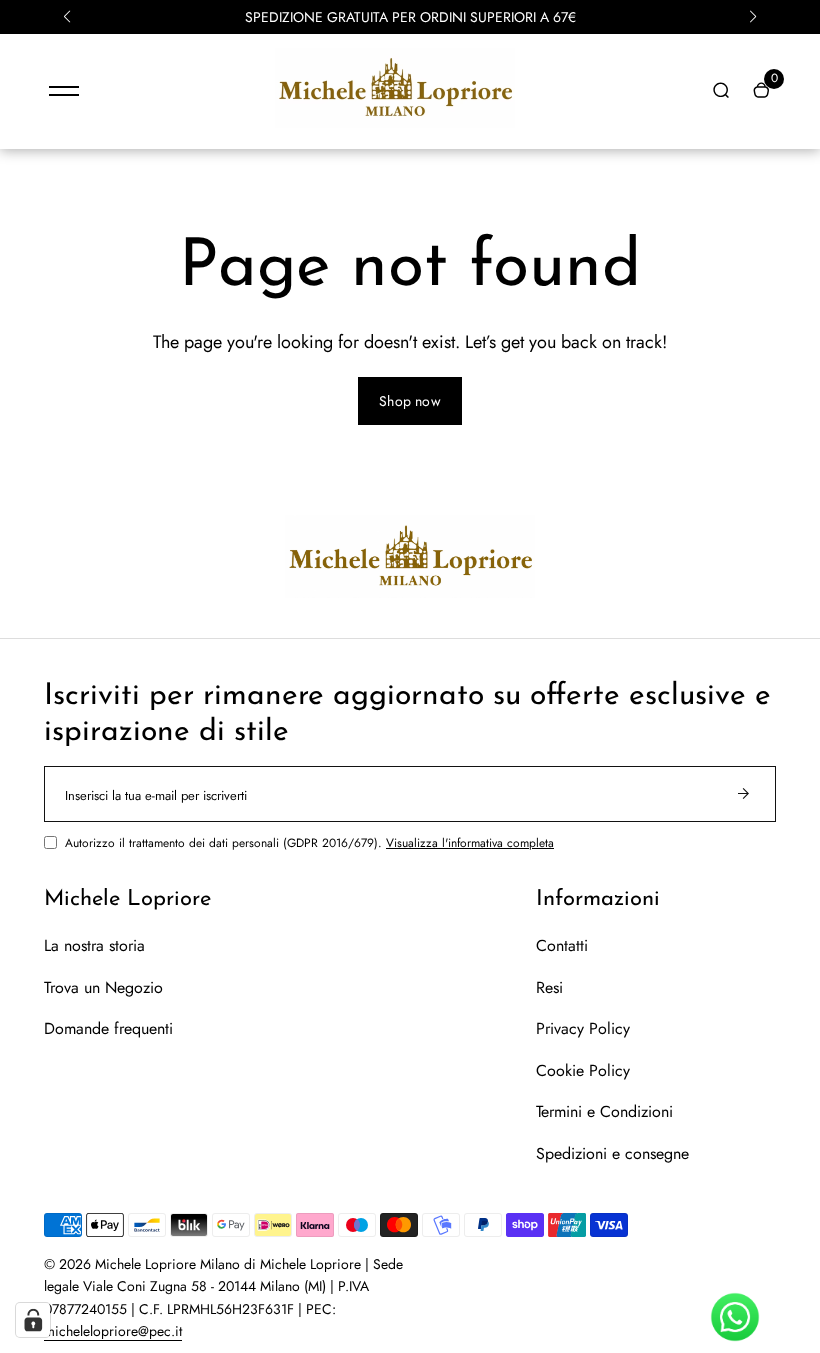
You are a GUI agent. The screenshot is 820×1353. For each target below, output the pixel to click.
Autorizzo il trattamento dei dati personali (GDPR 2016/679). (309, 843)
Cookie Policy (583, 1070)
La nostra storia (94, 945)
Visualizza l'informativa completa (470, 843)
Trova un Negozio (103, 987)
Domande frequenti (108, 1028)
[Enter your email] (743, 794)
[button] (67, 17)
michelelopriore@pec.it (113, 1331)
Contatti (562, 945)
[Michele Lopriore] (395, 123)
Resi (549, 987)
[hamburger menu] (64, 91)
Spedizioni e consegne (612, 1153)
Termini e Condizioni (604, 1111)
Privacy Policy (583, 1028)
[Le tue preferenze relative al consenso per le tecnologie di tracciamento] (33, 1320)
